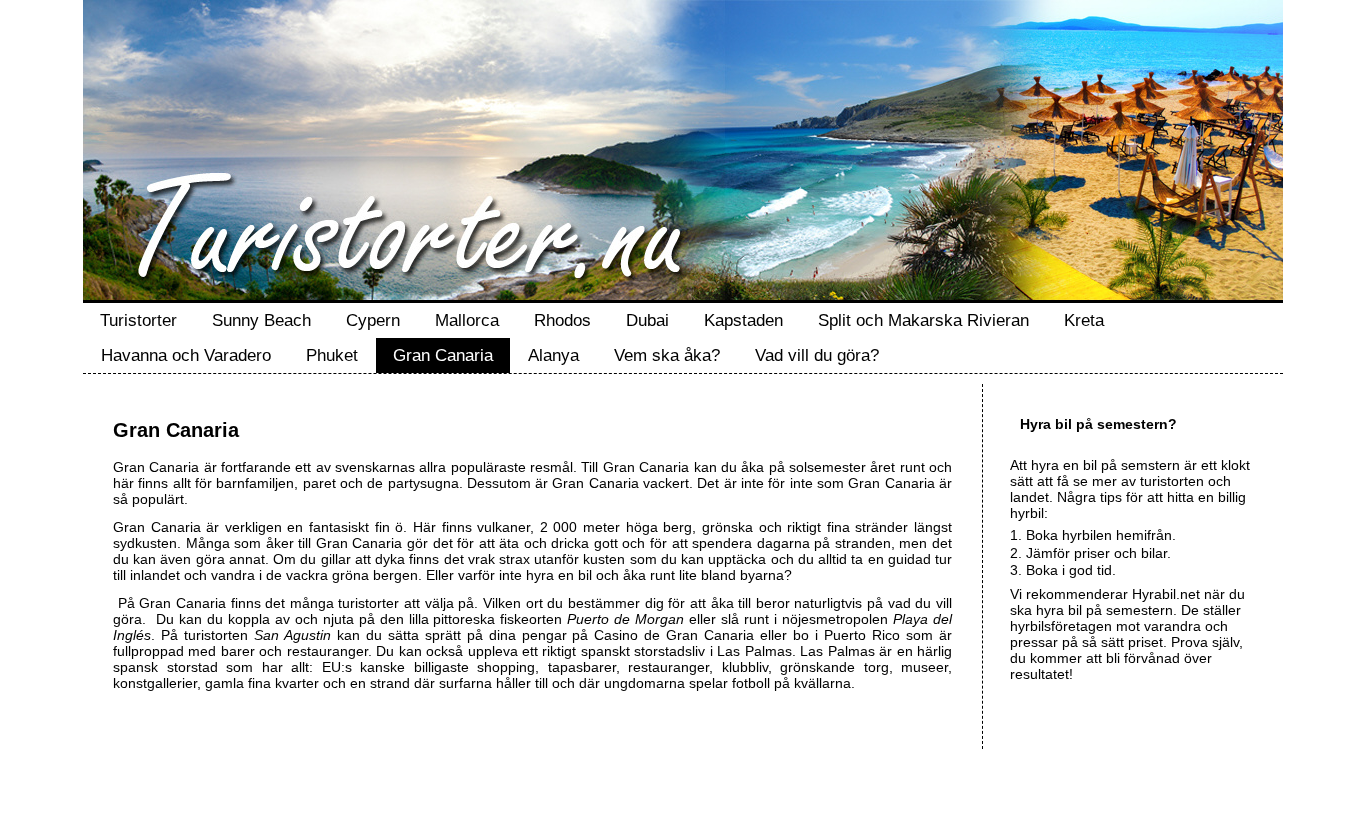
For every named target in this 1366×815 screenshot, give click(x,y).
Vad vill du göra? (817, 355)
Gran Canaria (443, 355)
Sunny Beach (261, 320)
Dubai (647, 320)
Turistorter (138, 320)
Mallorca (467, 320)
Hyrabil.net (1166, 594)
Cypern (373, 320)
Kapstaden (743, 320)
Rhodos (562, 320)
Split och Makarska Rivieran (923, 320)
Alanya (553, 355)
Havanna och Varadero (186, 355)
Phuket (332, 355)
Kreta (1084, 320)
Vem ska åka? (667, 355)
